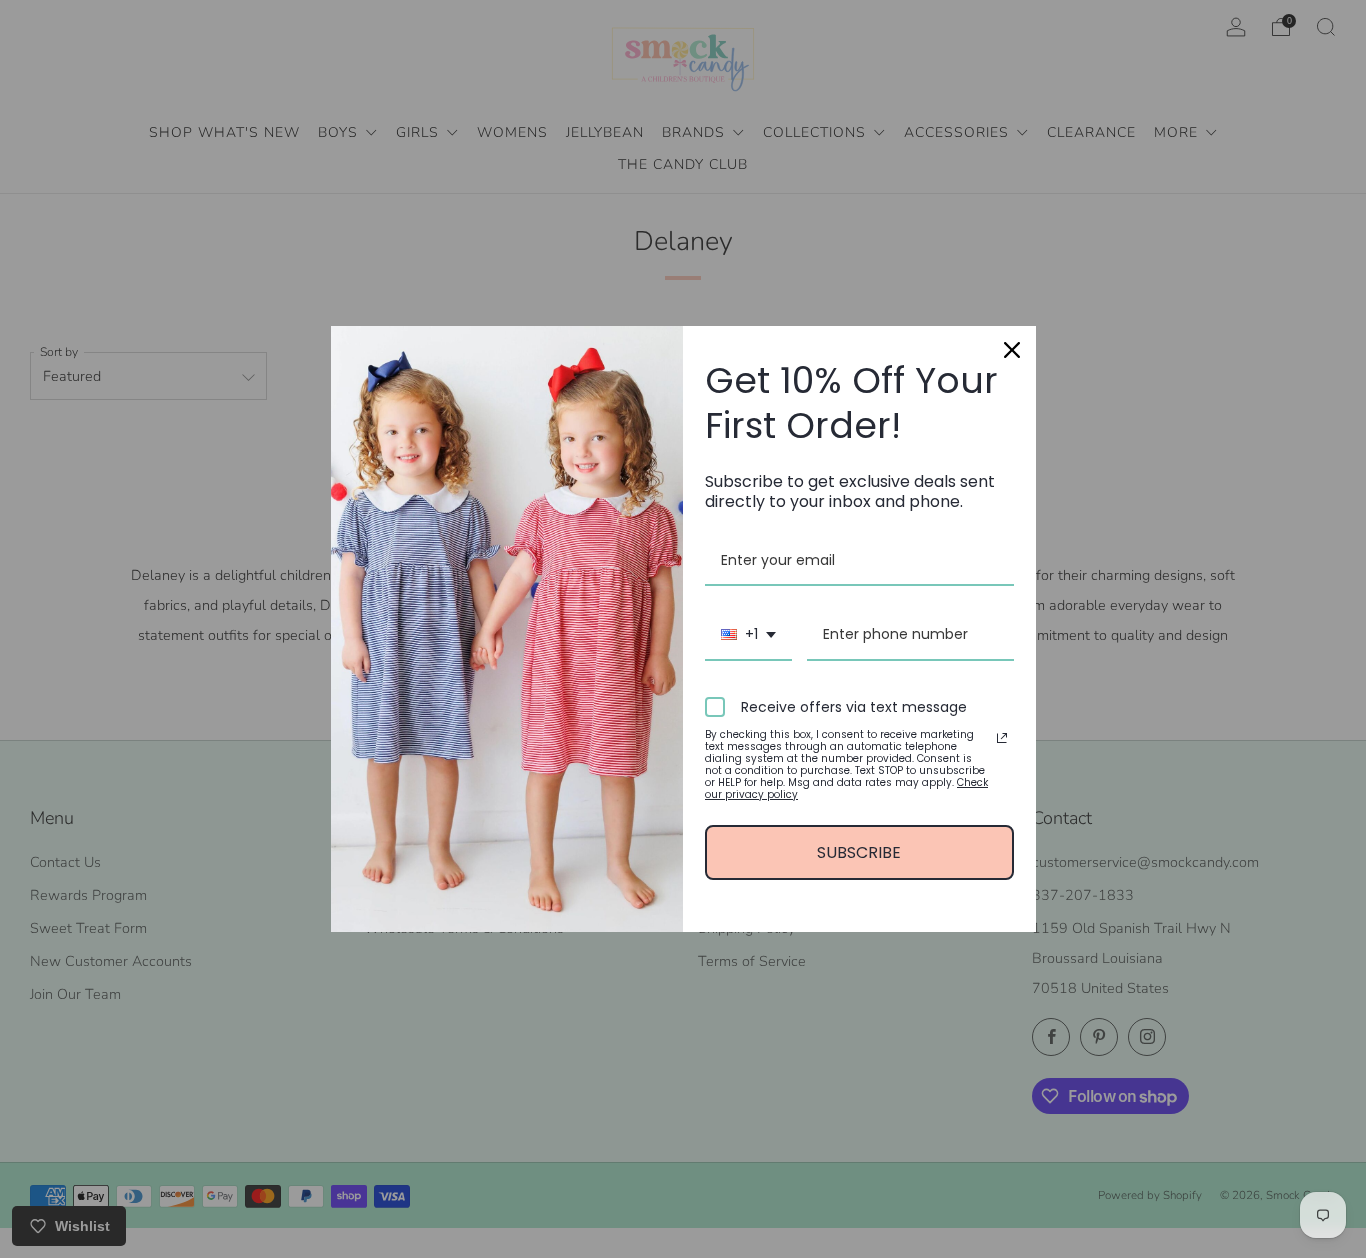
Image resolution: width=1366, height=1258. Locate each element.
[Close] (1012, 350)
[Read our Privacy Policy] (1002, 738)
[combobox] (748, 635)
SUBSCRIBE (859, 852)
